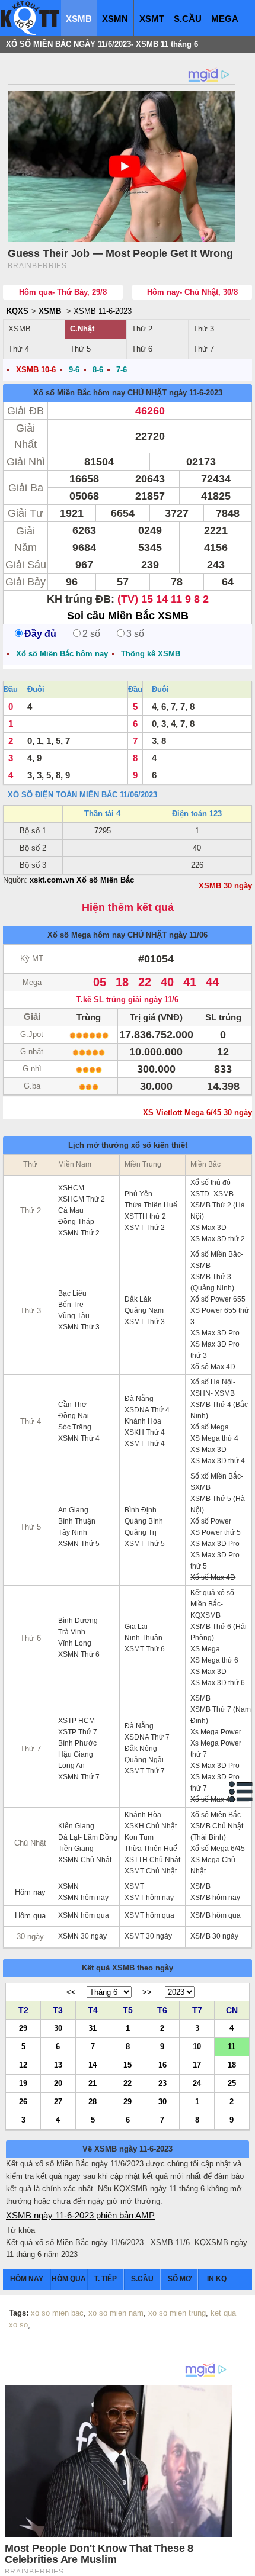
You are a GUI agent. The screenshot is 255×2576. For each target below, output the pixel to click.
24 (197, 2083)
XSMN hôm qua (84, 1915)
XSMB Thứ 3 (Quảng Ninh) (212, 1282)
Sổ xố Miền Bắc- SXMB (217, 1482)
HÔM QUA (69, 2279)
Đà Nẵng (139, 1399)
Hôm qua (30, 1916)
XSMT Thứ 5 (145, 1544)
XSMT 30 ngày (148, 1936)
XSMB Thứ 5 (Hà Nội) (218, 1504)
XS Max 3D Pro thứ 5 (215, 1561)
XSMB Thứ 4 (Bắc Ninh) (219, 1410)
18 (232, 2064)
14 (93, 2064)
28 (93, 2101)
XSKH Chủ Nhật (151, 1826)
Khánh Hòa (143, 1421)
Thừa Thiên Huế (151, 1205)
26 (23, 2101)
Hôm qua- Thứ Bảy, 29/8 (63, 292)
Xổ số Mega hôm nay (86, 935)
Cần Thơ (72, 1405)
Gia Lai (136, 1627)
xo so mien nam (116, 2313)
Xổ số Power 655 (218, 1299)
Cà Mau (71, 1210)
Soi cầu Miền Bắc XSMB (128, 616)
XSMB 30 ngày (225, 886)
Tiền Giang (76, 1849)
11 (232, 2046)
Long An (71, 1766)
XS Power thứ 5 (216, 1532)
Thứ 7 (204, 349)
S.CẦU (188, 19)
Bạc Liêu (72, 1293)
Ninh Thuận (144, 1638)
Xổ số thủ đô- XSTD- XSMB (212, 1188)
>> (147, 1992)
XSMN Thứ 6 (79, 1654)
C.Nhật (82, 329)
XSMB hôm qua (216, 1915)
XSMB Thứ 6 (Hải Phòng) (219, 1632)
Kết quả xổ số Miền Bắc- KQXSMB (212, 1604)
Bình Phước (77, 1743)
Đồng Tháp (76, 1222)
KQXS (17, 311)
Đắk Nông (141, 1749)
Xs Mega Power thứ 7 (216, 1749)
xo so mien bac (57, 2313)
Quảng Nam (144, 1310)
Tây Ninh (73, 1532)
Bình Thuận (77, 1521)
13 (58, 2064)
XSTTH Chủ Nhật (152, 1860)
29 (23, 2028)
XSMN (115, 19)
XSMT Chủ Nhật (151, 1871)
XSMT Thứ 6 (145, 1649)
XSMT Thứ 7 (145, 1771)
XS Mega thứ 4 (214, 1438)
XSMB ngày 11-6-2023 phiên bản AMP (80, 2215)
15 (128, 2064)
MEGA (225, 19)
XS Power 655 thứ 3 (220, 1316)
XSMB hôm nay (215, 1898)
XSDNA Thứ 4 (147, 1410)
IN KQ (217, 2279)
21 (93, 2083)
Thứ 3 (204, 329)
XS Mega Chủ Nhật (213, 1865)
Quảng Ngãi (144, 1760)
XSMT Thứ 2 (145, 1228)
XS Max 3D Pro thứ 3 (215, 1350)
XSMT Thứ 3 (145, 1322)
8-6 (98, 370)
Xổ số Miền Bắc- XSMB (217, 1260)
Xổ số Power (211, 1521)
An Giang (73, 1510)
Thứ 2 (142, 329)
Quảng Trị (141, 1532)
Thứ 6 (142, 349)
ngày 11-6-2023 (196, 393)
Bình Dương (78, 1621)
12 (23, 2064)
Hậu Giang (76, 1754)
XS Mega (205, 1649)
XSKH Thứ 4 (145, 1432)
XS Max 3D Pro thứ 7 (215, 1783)
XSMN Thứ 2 (79, 1233)
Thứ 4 (19, 349)
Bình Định (141, 1510)
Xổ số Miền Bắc (216, 1815)
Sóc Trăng (75, 1427)
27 (58, 2101)
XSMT (152, 19)
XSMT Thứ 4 (145, 1444)
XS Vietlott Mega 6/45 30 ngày (197, 1112)
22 (128, 2083)
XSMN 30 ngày (82, 1936)
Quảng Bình (144, 1521)
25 (232, 2083)
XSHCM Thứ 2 (82, 1199)
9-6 (74, 370)
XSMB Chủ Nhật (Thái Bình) (217, 1832)
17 (197, 2064)
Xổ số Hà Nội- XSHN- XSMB (213, 1388)
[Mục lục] (241, 1792)
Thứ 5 (80, 349)
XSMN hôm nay (83, 1898)
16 (162, 2064)
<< (71, 1992)
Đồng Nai (74, 1416)
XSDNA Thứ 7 (147, 1737)
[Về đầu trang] (243, 2564)
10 (197, 2046)
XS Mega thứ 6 (214, 1660)
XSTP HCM (76, 1721)
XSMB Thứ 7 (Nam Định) (221, 1715)
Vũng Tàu (74, 1316)
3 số (135, 634)
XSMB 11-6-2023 (103, 311)
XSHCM (71, 1188)
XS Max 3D (208, 1228)
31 (93, 2028)
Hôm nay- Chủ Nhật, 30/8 (192, 292)
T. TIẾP (106, 2279)
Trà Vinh (72, 1632)
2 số (91, 634)
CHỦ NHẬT (147, 393)
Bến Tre (71, 1305)
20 (58, 2083)
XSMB (79, 19)
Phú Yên (138, 1194)
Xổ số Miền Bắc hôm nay (79, 393)
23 (162, 2083)
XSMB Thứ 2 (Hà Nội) (218, 1211)
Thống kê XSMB (151, 654)
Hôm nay (30, 1892)
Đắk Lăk (138, 1299)
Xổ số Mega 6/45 (218, 1849)
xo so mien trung (177, 2313)
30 (58, 2028)
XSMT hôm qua (149, 1915)
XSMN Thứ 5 (79, 1544)
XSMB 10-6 (36, 370)
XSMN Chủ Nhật (85, 1860)
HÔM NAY (27, 2279)
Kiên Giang (76, 1826)
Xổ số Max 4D (213, 1367)
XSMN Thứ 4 (79, 1438)
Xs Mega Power (216, 1732)
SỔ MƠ (180, 2279)
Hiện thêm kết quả (128, 908)
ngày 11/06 (188, 935)
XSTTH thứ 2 (145, 1216)
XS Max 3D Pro (215, 1333)
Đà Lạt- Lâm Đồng (88, 1837)
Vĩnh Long (75, 1643)
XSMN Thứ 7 (79, 1777)
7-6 (122, 370)
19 (23, 2083)
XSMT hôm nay (149, 1898)
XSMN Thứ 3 (79, 1327)
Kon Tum (139, 1837)
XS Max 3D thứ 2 (218, 1239)
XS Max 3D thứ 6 (218, 1683)
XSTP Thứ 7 (78, 1732)
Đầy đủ (40, 634)
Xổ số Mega (210, 1427)
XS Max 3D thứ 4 (218, 1461)
